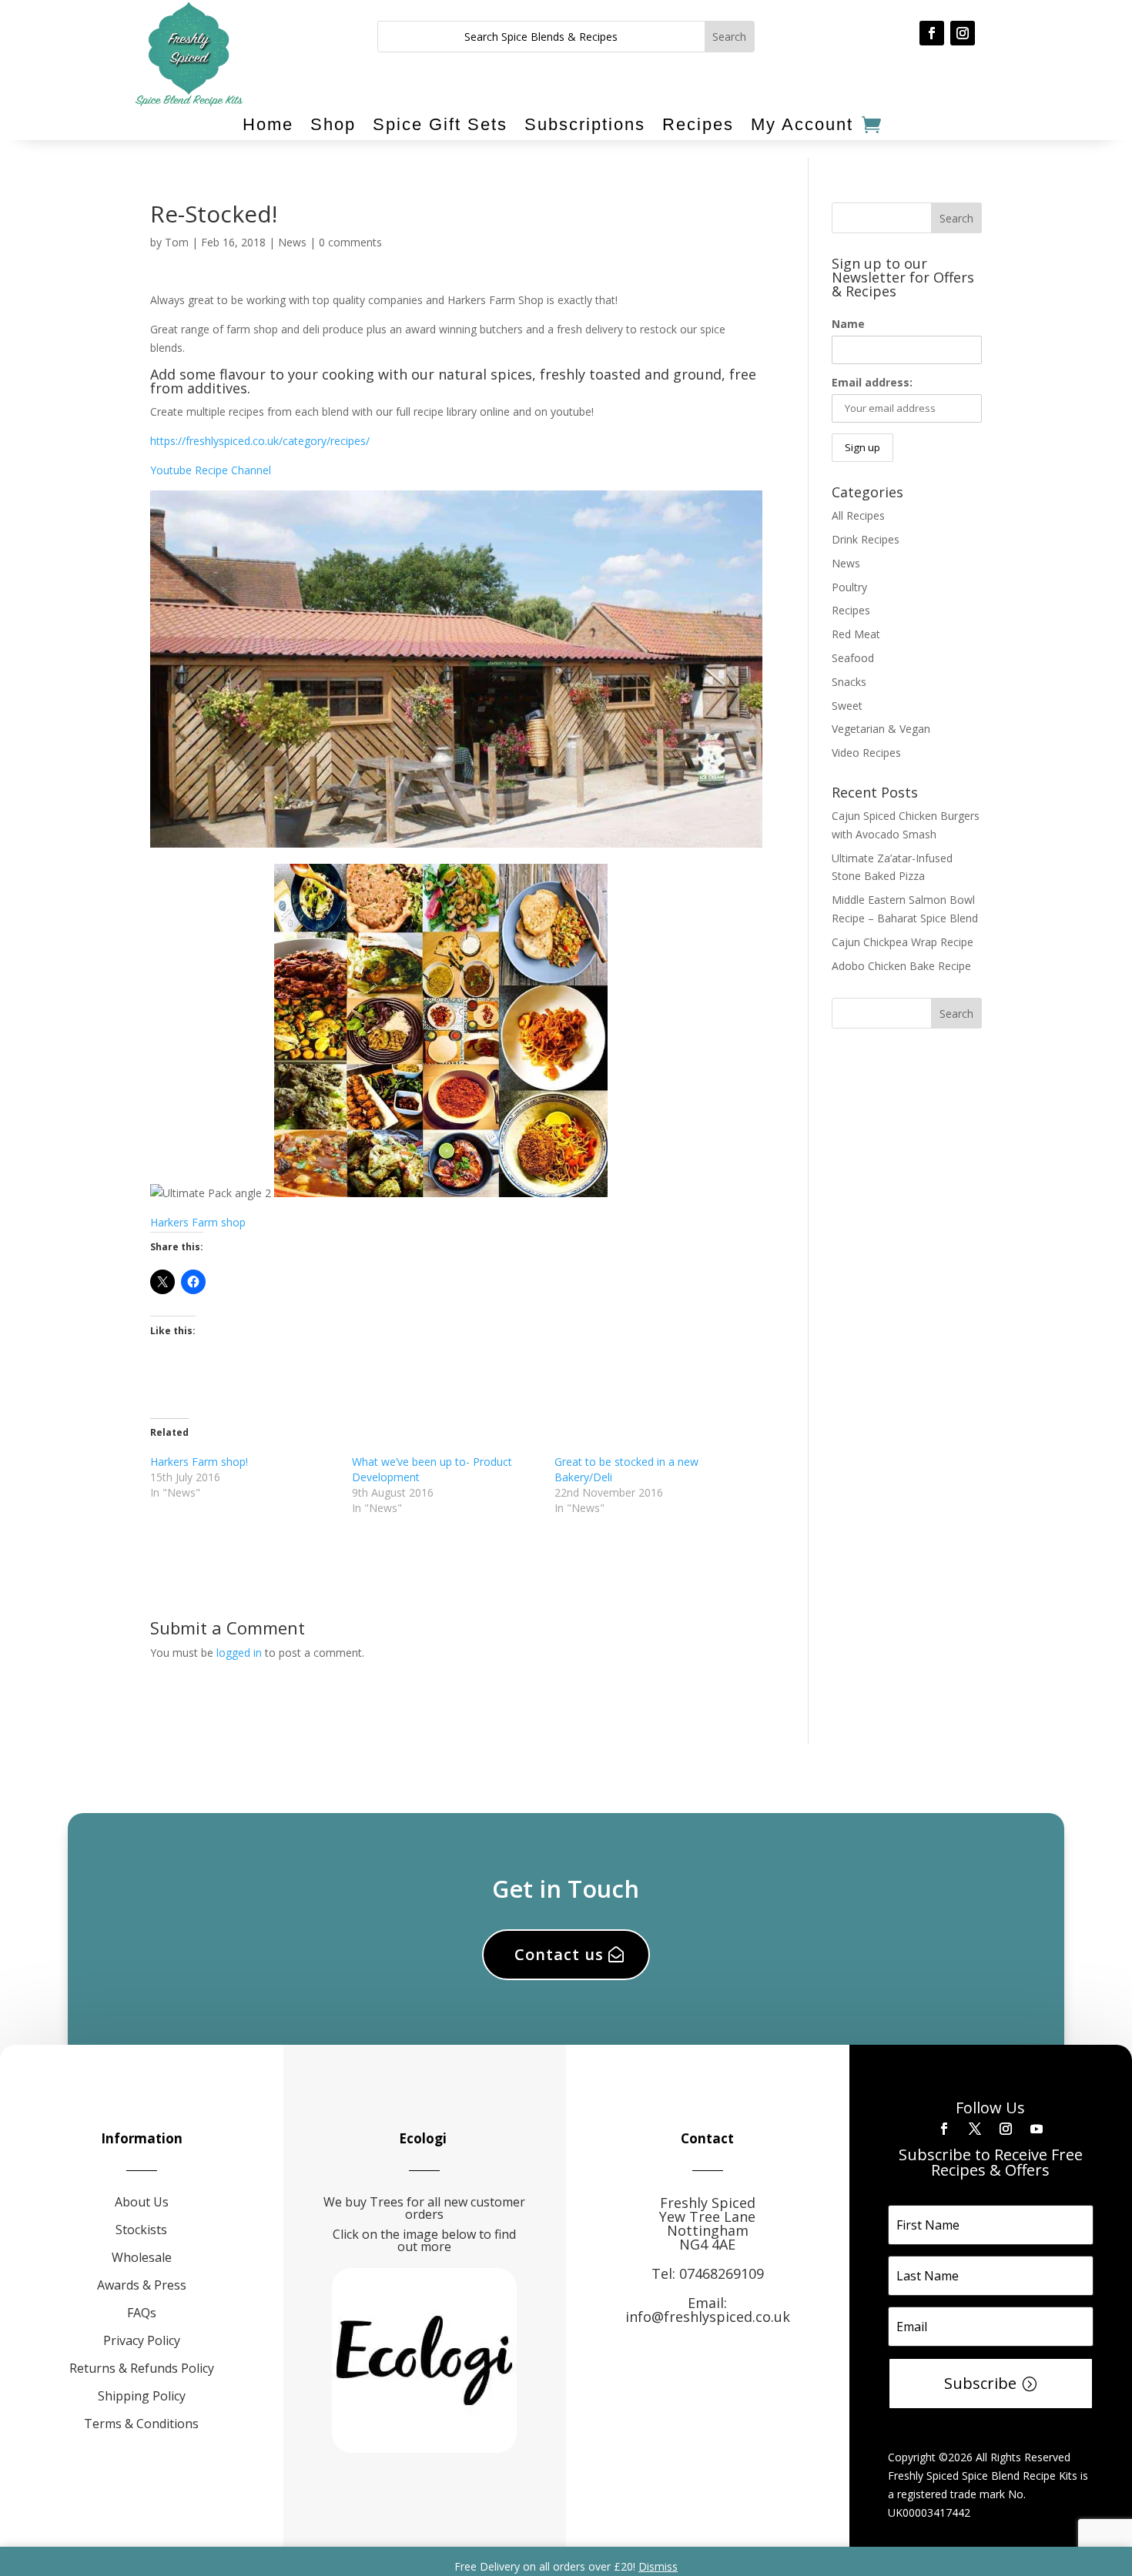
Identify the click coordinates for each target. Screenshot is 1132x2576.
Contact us (559, 1954)
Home (268, 125)
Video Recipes (866, 753)
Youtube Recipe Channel (211, 470)
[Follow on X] (975, 2129)
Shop (333, 125)
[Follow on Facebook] (932, 33)
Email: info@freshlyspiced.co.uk (708, 2310)
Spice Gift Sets (440, 125)
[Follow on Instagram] (963, 33)
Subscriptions (585, 125)
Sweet (847, 706)
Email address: (872, 382)
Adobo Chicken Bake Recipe (901, 966)
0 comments (350, 242)
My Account (802, 125)
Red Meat (856, 634)
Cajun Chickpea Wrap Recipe (903, 942)
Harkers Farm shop (198, 1222)
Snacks (849, 682)
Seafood (853, 658)
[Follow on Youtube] (1037, 2129)
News (292, 242)
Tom (177, 242)
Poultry (849, 587)
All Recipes (858, 515)
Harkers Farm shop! (199, 1462)
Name (848, 324)
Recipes (698, 125)
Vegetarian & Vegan (881, 729)
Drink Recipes (866, 539)
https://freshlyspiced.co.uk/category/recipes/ (260, 441)
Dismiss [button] (658, 2566)
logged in (239, 1653)
